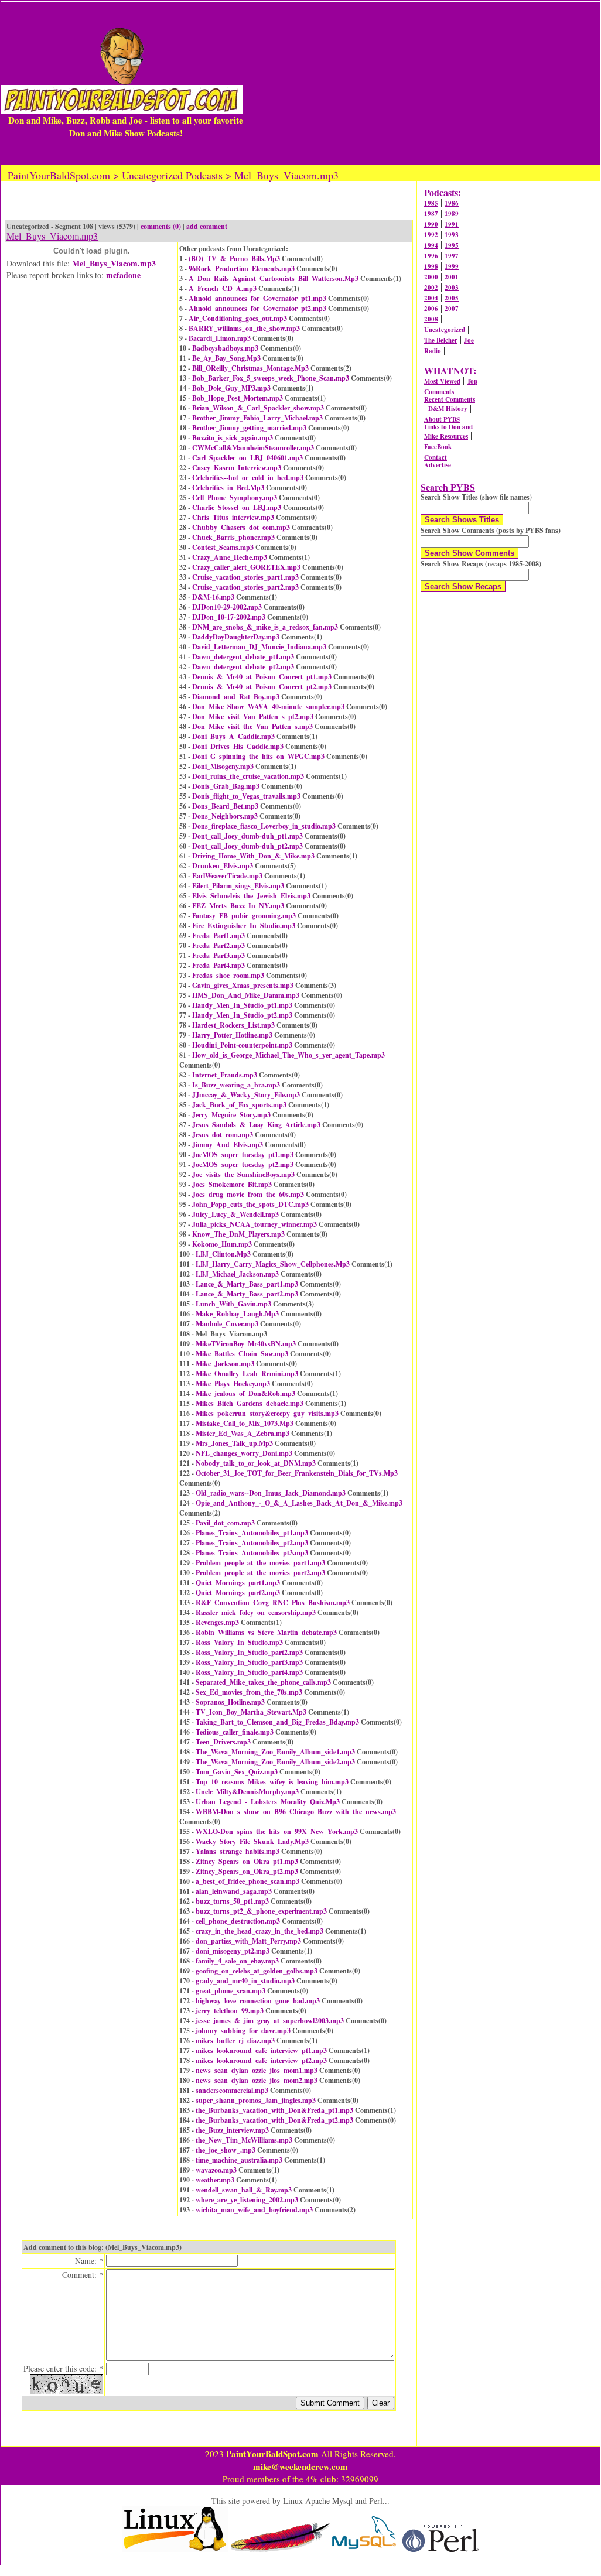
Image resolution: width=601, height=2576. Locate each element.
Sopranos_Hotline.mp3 (230, 1702)
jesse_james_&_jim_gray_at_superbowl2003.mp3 (270, 2021)
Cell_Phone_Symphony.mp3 (235, 497)
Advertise (438, 465)
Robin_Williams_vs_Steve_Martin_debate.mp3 (266, 1632)
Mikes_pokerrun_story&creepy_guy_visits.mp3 (267, 1413)
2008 (431, 319)
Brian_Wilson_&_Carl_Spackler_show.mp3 (258, 408)
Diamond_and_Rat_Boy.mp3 (236, 697)
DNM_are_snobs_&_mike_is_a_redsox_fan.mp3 (265, 627)
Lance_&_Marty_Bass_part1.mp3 (247, 1284)
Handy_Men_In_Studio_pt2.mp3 (242, 1015)
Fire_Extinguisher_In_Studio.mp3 (244, 926)
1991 (452, 224)
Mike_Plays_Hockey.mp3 (233, 1383)
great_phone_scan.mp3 (231, 1991)
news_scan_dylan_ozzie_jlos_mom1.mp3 (257, 2070)
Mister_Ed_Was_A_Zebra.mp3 (243, 1433)
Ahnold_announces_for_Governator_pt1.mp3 (257, 298)
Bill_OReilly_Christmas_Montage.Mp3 (250, 368)
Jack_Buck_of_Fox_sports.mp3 (239, 1105)
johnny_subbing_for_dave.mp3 (243, 2031)
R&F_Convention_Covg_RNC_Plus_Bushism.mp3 (273, 1602)
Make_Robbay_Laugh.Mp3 (237, 1314)
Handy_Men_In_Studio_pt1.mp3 (242, 1005)
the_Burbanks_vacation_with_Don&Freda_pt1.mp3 (274, 2110)
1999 (452, 266)
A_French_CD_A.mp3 (223, 288)
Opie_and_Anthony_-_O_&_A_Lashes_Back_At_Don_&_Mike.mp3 (299, 1503)
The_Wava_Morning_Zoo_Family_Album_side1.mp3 (275, 1752)
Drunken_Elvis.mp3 (223, 866)
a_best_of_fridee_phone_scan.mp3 (247, 1881)
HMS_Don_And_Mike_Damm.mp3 (246, 995)
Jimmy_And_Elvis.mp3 (228, 1145)
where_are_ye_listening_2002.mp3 (247, 2200)
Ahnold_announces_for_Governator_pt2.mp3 (257, 308)
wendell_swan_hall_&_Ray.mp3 (244, 2190)
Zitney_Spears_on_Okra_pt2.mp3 (247, 1871)
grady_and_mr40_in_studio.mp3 (245, 1981)
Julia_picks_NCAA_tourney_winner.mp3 (255, 1224)
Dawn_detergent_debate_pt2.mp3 (243, 667)
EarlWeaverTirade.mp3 (227, 876)
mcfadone (123, 275)
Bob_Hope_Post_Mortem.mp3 (238, 398)
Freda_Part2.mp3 (218, 945)
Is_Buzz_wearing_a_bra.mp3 (236, 1085)
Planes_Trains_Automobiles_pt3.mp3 (252, 1553)
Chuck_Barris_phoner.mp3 (233, 537)
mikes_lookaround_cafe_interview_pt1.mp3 (261, 2050)
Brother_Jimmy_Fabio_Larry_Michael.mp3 (257, 418)
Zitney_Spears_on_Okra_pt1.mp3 (247, 1861)
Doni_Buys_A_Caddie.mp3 (233, 736)
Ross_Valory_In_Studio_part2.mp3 (249, 1652)
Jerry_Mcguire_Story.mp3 (231, 1115)
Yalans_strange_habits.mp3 (238, 1851)
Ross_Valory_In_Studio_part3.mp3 (249, 1662)
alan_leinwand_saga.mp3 (234, 1891)
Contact (436, 457)
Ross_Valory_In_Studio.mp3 (239, 1642)
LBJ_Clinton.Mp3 (223, 1254)
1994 (431, 245)
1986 (452, 203)
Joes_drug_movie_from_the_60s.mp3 (248, 1194)
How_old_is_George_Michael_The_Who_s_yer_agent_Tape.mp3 (288, 1055)
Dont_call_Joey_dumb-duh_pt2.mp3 (247, 846)
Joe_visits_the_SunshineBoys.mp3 (243, 1174)
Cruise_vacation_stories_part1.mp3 (245, 577)
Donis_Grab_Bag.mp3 (226, 786)
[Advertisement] (421, 83)
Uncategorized (445, 330)
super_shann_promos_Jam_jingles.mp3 (256, 2100)
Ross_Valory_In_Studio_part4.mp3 (249, 1672)
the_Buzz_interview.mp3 (232, 2130)
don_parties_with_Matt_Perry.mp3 (248, 1941)
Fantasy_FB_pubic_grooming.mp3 (244, 916)
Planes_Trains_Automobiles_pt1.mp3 (252, 1533)
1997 (452, 256)
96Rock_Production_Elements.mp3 (242, 268)
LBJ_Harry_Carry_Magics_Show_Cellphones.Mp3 (273, 1264)
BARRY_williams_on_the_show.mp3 (244, 328)
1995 (452, 245)
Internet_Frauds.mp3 (225, 1075)
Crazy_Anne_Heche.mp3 (230, 557)
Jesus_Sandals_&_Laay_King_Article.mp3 (256, 1125)
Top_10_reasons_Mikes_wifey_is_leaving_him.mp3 (272, 1782)
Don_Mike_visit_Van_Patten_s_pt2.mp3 (253, 716)
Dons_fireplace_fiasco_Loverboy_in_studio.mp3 (264, 826)
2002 (431, 288)
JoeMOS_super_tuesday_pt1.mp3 (243, 1154)
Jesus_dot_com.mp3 (223, 1135)
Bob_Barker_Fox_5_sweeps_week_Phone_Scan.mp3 (271, 378)
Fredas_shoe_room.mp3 (228, 975)
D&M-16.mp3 (213, 597)
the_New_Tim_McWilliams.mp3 (244, 2140)
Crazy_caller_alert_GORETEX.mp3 (246, 567)
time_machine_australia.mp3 (239, 2160)
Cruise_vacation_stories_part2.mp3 (245, 587)
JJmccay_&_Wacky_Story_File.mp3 (246, 1095)
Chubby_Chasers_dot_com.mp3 (241, 527)
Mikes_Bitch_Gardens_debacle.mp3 (250, 1403)
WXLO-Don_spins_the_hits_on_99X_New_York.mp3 (277, 1831)
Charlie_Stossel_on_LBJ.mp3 (237, 507)
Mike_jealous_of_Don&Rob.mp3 (245, 1393)
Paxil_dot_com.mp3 (225, 1523)
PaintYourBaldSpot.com (272, 2454)
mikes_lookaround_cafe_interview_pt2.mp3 (261, 2060)
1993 (452, 235)
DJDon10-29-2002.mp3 (227, 607)
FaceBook (438, 447)
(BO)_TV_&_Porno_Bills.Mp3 (234, 259)
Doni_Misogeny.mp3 (223, 766)
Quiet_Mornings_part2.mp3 (238, 1593)
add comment (207, 226)
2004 (431, 298)
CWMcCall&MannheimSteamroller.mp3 (253, 448)
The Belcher (441, 340)
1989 (452, 214)
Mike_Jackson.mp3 (225, 1364)
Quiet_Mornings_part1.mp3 (238, 1583)
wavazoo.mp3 (216, 2170)
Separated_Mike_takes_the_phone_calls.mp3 (263, 1682)
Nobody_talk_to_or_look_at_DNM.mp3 (256, 1463)
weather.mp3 (215, 2180)
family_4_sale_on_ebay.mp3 (237, 1961)
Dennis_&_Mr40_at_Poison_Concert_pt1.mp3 (262, 677)
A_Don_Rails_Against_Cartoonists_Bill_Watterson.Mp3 (274, 278)
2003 (452, 288)
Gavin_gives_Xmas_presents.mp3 (243, 985)
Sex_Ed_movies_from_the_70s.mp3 (249, 1692)
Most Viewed (442, 381)
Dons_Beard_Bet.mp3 (225, 806)
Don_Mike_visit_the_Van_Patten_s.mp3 (252, 726)
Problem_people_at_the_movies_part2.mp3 (260, 1573)
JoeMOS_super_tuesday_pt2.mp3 (243, 1164)
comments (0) (161, 226)
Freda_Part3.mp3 (218, 955)
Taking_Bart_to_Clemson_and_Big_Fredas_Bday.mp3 (277, 1722)
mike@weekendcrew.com (300, 2466)
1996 (431, 256)
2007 (452, 309)
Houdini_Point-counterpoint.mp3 (242, 1045)
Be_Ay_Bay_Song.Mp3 (226, 358)
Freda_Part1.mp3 (218, 935)
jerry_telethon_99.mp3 (230, 2011)
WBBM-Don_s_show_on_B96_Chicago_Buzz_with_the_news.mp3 (296, 1812)
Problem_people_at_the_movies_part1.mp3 (260, 1563)
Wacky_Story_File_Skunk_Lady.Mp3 (252, 1841)
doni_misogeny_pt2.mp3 (233, 1951)
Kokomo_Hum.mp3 (222, 1244)
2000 (431, 277)
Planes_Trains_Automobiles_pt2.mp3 (252, 1543)
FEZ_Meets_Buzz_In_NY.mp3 (238, 906)
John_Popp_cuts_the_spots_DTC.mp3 (250, 1204)
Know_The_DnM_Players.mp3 (238, 1234)
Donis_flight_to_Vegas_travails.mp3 (246, 796)
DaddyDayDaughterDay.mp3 (236, 637)
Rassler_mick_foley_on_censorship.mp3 (256, 1612)
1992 (431, 235)
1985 (431, 203)
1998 (431, 266)
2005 (452, 298)
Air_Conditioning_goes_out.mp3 (238, 318)
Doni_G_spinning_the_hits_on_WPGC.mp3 (258, 756)
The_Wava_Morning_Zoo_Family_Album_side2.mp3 (275, 1762)
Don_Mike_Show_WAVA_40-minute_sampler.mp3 (268, 707)
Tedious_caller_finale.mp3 (235, 1732)
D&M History (448, 409)
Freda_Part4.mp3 (218, 965)
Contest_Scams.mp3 (223, 547)
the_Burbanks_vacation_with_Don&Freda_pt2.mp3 (274, 2120)
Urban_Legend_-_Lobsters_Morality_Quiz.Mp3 (268, 1802)
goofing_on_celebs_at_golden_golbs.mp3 (257, 1971)
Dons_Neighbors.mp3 (225, 816)
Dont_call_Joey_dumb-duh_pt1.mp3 (247, 836)
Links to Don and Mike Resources (448, 432)
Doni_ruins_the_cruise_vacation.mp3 (248, 776)
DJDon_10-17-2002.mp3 (229, 617)
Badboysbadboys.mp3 (225, 348)
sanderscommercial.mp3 (232, 2090)
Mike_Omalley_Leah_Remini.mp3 (247, 1373)
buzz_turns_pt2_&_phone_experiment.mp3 (261, 1911)
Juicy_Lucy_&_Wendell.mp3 (235, 1214)
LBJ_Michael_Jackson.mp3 (237, 1274)
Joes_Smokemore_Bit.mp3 (232, 1184)
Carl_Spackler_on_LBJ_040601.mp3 (247, 458)
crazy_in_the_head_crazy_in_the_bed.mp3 (259, 1931)
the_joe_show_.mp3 (226, 2150)
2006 (431, 309)
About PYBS (442, 419)
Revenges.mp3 (217, 1622)
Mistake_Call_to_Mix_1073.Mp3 (245, 1423)
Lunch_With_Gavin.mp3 (233, 1304)
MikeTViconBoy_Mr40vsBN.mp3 (246, 1344)
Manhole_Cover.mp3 (227, 1324)
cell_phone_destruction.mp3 (238, 1921)
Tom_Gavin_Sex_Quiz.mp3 (237, 1772)
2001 (452, 277)
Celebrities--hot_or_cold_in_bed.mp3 (248, 478)
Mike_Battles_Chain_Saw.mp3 (242, 1354)
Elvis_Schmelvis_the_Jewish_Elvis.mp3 (251, 896)
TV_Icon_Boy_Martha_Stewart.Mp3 (251, 1712)
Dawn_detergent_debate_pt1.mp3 (243, 657)
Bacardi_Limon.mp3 (220, 338)
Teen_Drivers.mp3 (223, 1742)
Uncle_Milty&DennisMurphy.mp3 (247, 1792)
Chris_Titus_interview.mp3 (233, 517)
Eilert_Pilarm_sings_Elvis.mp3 (238, 886)
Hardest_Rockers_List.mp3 (233, 1025)
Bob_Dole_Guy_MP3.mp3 (231, 388)
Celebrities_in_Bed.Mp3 (228, 488)
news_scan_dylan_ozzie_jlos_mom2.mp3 (257, 2080)
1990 (431, 224)
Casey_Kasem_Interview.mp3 (237, 468)
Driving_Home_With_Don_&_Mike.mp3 (253, 856)
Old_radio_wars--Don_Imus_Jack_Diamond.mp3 (271, 1493)
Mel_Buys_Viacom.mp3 (114, 263)
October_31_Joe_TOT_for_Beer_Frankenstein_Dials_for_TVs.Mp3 (297, 1473)
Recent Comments (450, 399)
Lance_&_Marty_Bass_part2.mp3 (247, 1294)
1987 (431, 214)
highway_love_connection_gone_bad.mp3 (258, 2001)
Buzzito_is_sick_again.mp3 (233, 438)
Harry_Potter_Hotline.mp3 (232, 1035)
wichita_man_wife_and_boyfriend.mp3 (254, 2210)
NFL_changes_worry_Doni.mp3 (244, 1453)
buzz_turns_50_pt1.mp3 (232, 1901)
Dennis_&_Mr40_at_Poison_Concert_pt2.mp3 (262, 687)
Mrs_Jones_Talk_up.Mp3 (234, 1443)
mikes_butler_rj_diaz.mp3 (235, 2040)
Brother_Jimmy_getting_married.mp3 (249, 428)
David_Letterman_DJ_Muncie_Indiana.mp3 (259, 647)
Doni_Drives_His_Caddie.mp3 (238, 746)
